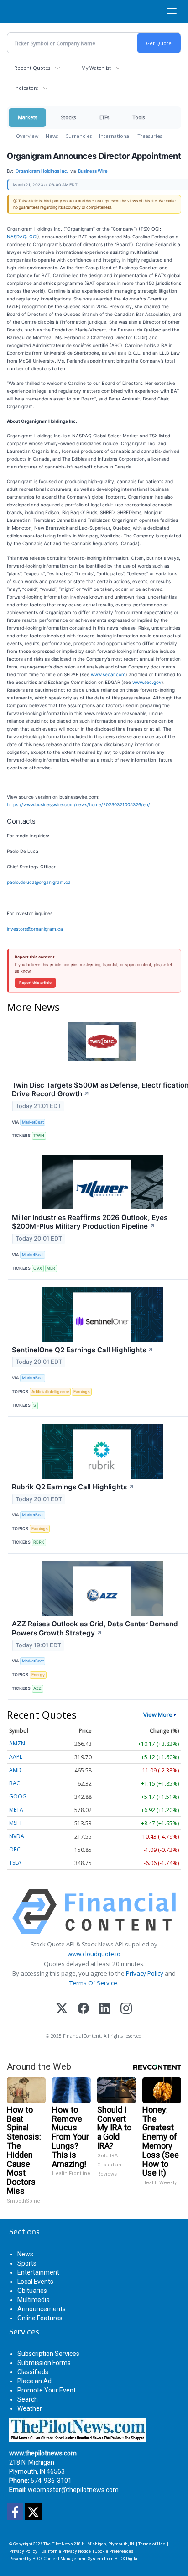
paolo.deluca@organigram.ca (39, 882)
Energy (38, 1674)
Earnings (82, 1391)
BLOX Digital (127, 2558)
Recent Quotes (32, 68)
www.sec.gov (147, 682)
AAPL (16, 1757)
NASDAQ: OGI (22, 237)
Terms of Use (152, 2544)
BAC (15, 1783)
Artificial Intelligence (50, 1391)
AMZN (17, 1743)
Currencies (78, 136)
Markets (27, 117)
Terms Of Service (93, 1983)
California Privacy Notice (66, 2551)
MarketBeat (33, 1122)
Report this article (35, 983)
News (52, 136)
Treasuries (150, 136)
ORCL (16, 1849)
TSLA (15, 1863)
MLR (51, 1268)
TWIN (39, 1135)
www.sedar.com (108, 674)
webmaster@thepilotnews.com (73, 2490)
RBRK (39, 1542)
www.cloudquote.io (94, 1954)
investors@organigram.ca (35, 929)
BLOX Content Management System (68, 2558)
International (115, 136)
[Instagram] (126, 2009)
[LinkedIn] (105, 2009)
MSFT (16, 1823)
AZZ (37, 1688)
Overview (27, 136)
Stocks (68, 117)
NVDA (17, 1836)
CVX (38, 1268)
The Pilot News (58, 2544)
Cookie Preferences (114, 2551)
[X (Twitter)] (62, 2009)
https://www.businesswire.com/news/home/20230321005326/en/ (78, 804)
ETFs (104, 117)
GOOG (18, 1796)
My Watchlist (96, 68)
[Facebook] (83, 2009)
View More (158, 1714)
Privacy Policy (145, 1973)
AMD (15, 1770)
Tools (139, 117)
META (16, 1810)
